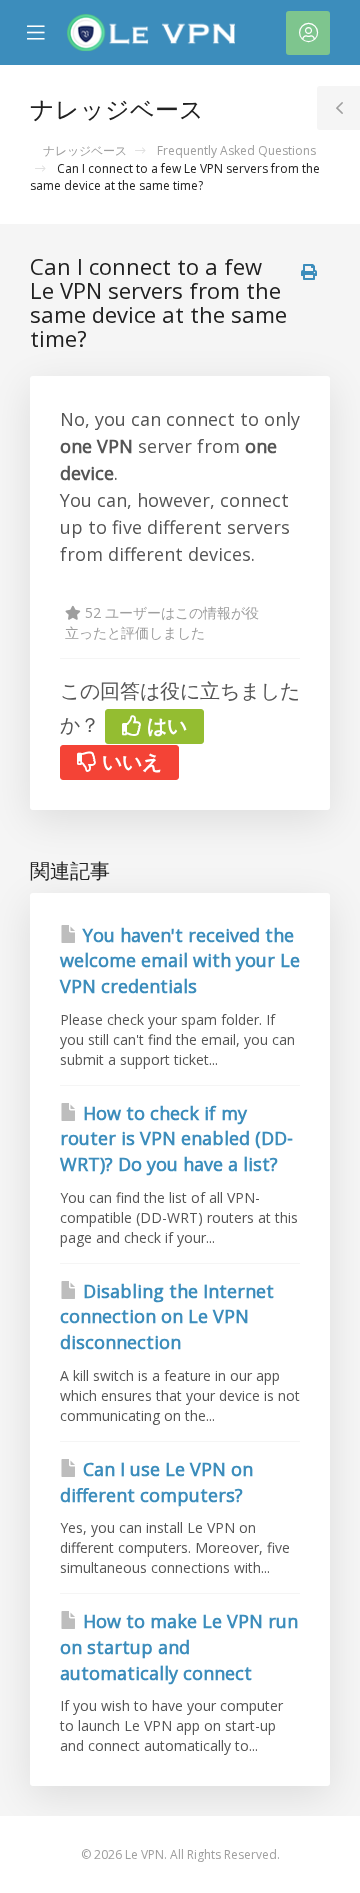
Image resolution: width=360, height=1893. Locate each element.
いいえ (129, 761)
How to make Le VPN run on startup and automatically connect (179, 1646)
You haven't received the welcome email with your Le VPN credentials (180, 960)
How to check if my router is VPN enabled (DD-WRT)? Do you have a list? (176, 1138)
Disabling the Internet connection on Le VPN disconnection (167, 1316)
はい (164, 725)
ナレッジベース (85, 150)
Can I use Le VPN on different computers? (156, 1482)
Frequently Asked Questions (236, 150)
